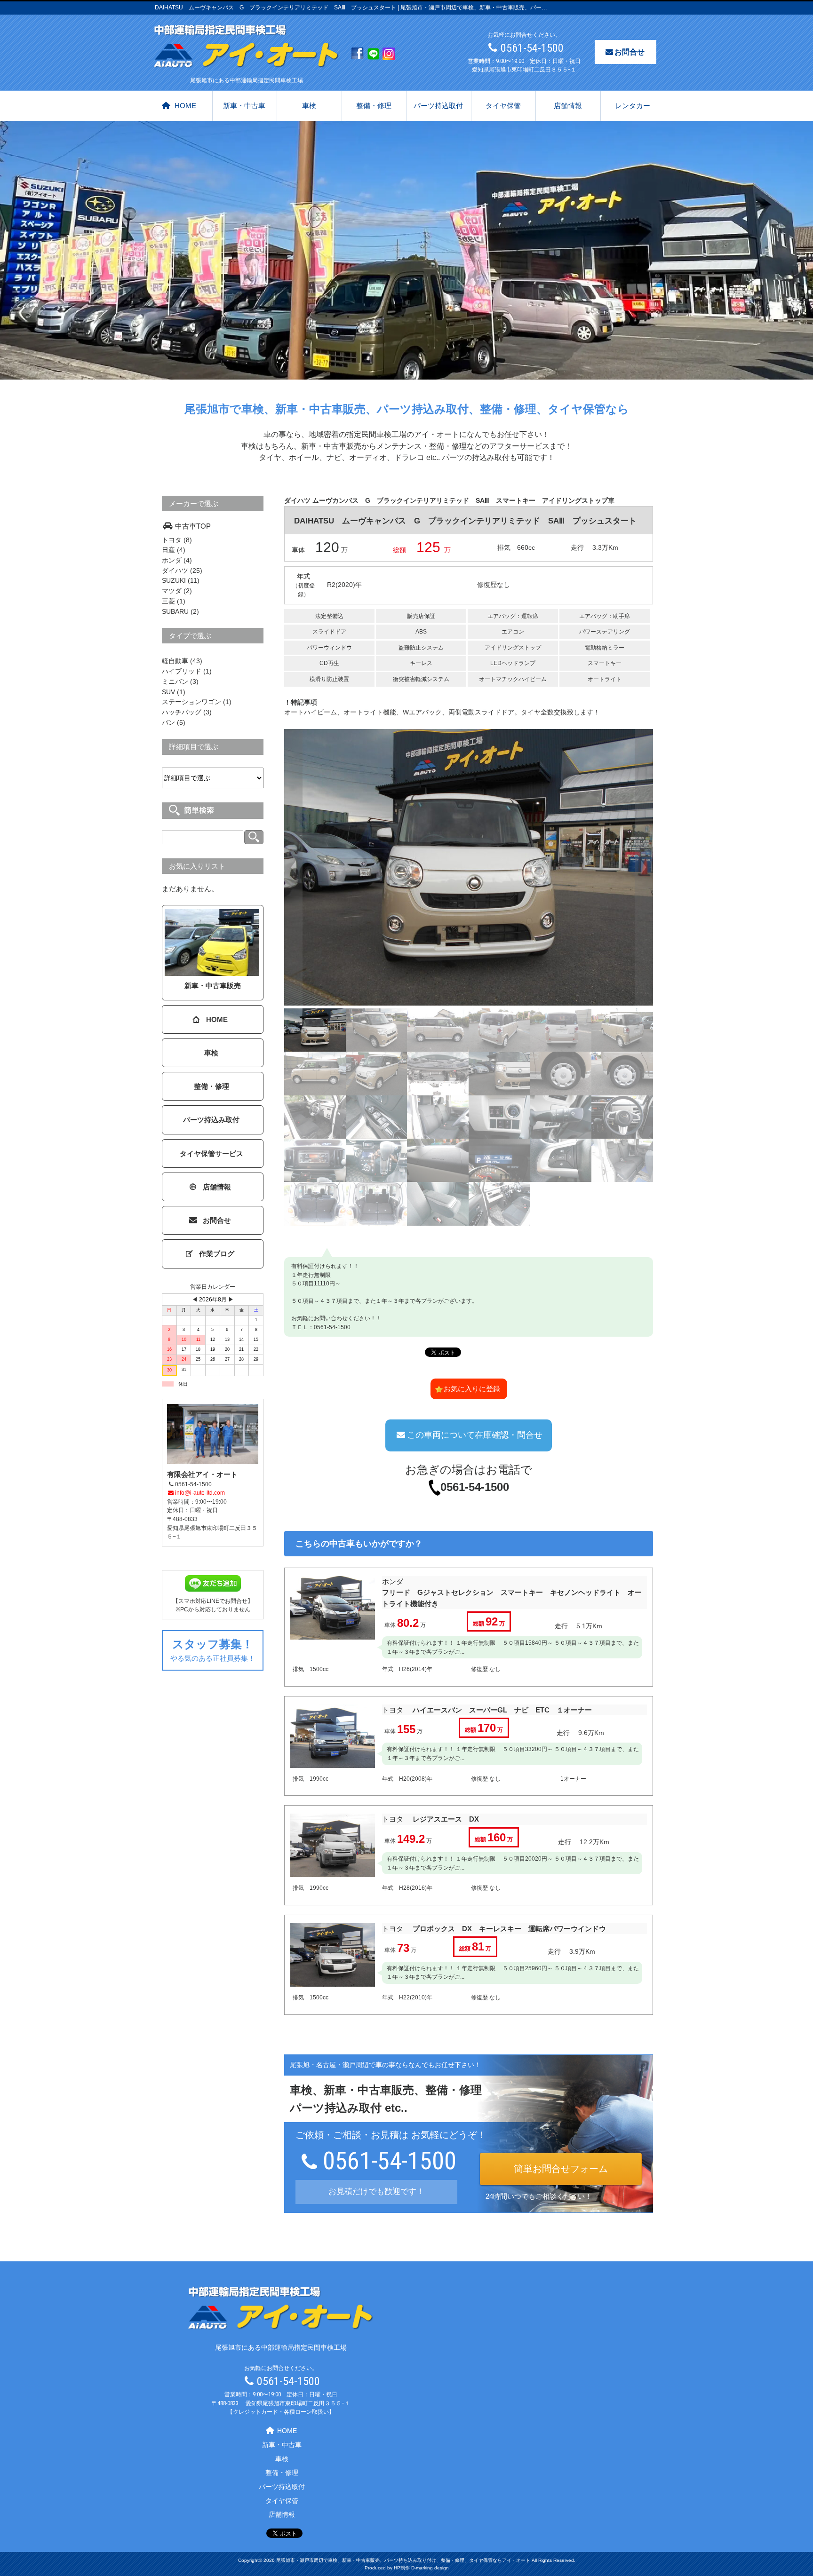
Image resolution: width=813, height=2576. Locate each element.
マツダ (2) (177, 591)
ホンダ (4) (177, 560)
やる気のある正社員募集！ (213, 1650)
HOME (185, 106)
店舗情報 (568, 106)
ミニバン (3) (180, 682)
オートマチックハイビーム (513, 679)
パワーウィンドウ (329, 648)
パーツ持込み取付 (211, 1120)
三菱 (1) (174, 601)
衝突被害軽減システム (421, 679)
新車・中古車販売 (213, 986)
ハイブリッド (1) (187, 671)
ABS (421, 632)
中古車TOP (193, 526)
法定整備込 (329, 616)
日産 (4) (174, 550)
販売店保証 (421, 616)
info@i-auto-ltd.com (200, 1493)
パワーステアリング (605, 632)
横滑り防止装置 (329, 679)
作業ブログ (217, 1254)
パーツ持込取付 (438, 106)
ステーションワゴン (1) (197, 702)
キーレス (421, 663)
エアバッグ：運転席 (513, 616)
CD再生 (329, 663)
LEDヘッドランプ (513, 663)
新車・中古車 (244, 106)
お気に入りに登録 (472, 1389)
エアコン (513, 632)
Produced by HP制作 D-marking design (407, 2568)
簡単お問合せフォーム (561, 2169)
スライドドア (329, 632)
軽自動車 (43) (182, 661)
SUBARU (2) (180, 611)
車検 (309, 106)
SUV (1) (174, 692)
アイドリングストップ (513, 648)
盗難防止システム (421, 648)
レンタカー (633, 106)
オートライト (605, 679)
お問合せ (630, 52)
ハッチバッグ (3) (187, 712)
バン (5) (174, 722)
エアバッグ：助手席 (605, 616)
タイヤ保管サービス (211, 1153)
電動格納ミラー (605, 648)
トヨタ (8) (177, 540)
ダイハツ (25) (182, 571)
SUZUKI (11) (181, 580)
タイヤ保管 (503, 106)
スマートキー (605, 663)
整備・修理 (374, 106)
